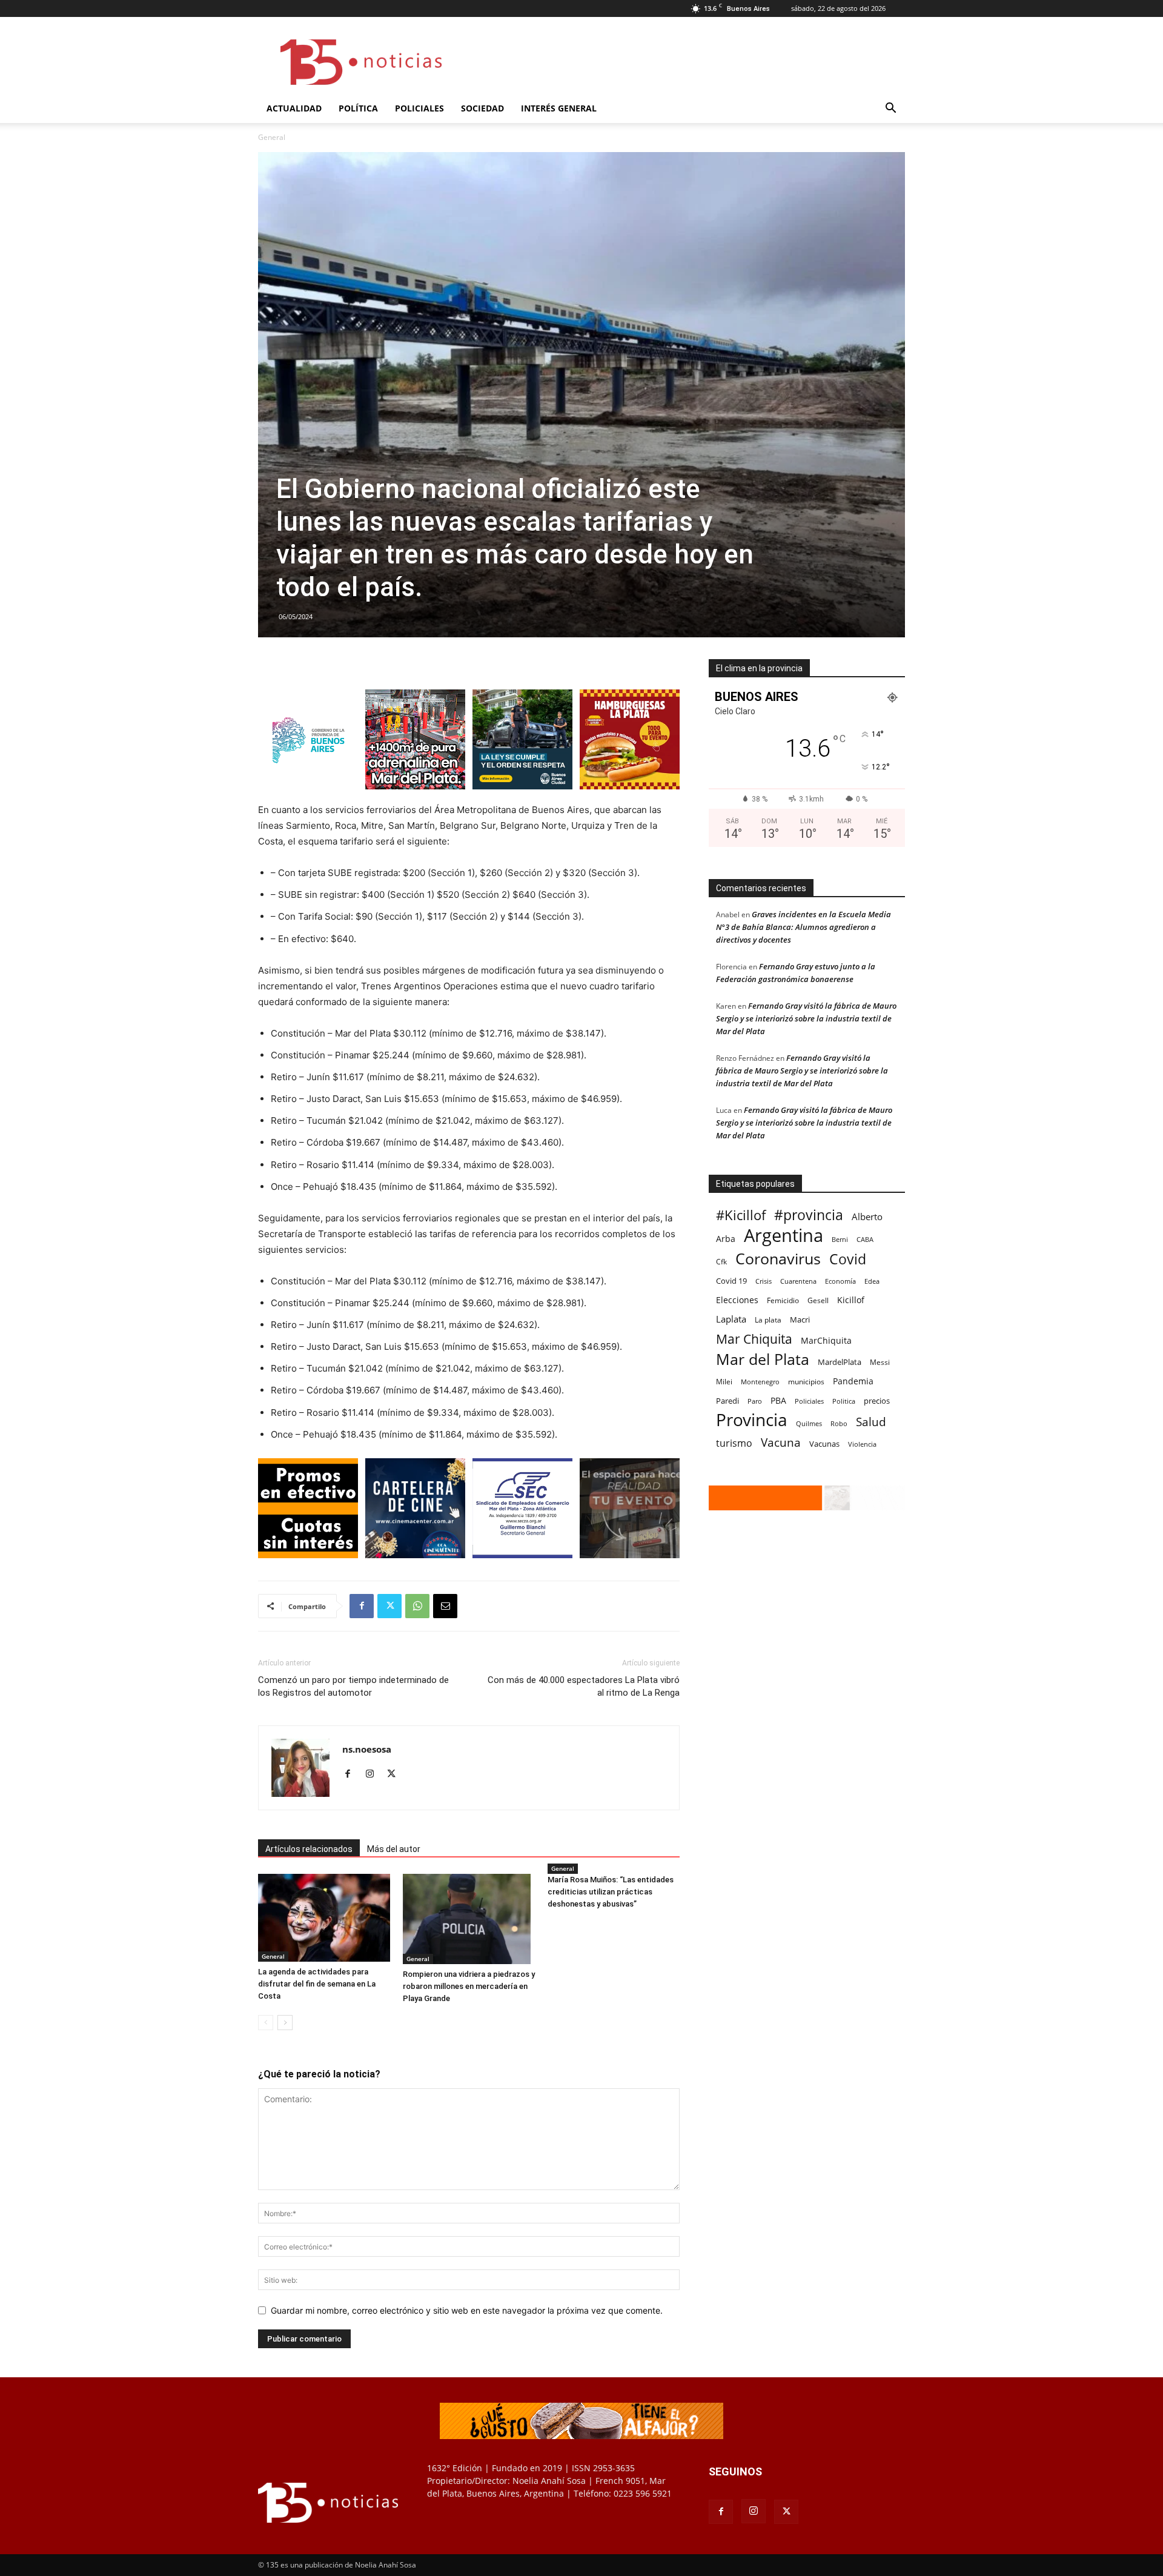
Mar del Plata (763, 1359)
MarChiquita (826, 1340)
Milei (724, 1382)
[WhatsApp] (417, 1606)
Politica (844, 1401)
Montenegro (760, 1382)
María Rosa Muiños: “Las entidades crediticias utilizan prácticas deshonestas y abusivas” (611, 1892)
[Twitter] (389, 1606)
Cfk (721, 1261)
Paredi (727, 1401)
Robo (839, 1423)
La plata (768, 1320)
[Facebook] (362, 1606)
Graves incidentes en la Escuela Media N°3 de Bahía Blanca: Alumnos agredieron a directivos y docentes (803, 927)
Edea (872, 1281)
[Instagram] (374, 1774)
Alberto (867, 1217)
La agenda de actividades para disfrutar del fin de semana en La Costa (317, 1984)
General (273, 1956)
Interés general (559, 108)
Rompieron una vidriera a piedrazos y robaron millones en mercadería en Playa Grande (469, 1986)
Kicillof (851, 1300)
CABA (865, 1239)
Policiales (419, 108)
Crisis (764, 1281)
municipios (806, 1382)
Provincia (752, 1420)
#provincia (809, 1215)
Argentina (784, 1236)
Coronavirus (778, 1259)
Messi (880, 1362)
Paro (755, 1401)
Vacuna (781, 1442)
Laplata (731, 1319)
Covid (848, 1259)
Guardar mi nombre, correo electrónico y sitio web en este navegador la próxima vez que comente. (467, 2310)
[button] (890, 109)
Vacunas (824, 1444)
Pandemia (853, 1381)
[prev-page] (266, 2023)
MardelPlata (840, 1362)
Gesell (818, 1300)
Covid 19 (731, 1281)
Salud (871, 1422)
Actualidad (294, 108)
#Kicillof (741, 1215)
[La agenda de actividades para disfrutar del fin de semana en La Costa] (324, 1918)
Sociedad (482, 108)
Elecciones (737, 1300)
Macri (800, 1320)
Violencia (862, 1444)
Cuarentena (798, 1281)
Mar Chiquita (754, 1339)
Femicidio (783, 1300)
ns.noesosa (367, 1749)
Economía (840, 1281)
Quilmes (809, 1423)
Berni (840, 1240)
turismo (734, 1443)
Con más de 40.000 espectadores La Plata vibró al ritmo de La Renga (584, 1686)
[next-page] (285, 2023)
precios (877, 1401)
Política (358, 108)
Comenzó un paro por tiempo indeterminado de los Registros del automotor (353, 1686)
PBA (778, 1400)
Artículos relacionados (309, 1849)
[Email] (445, 1606)
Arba (726, 1239)
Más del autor (394, 1849)
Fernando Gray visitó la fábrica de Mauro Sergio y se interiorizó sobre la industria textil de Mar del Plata (806, 1018)
